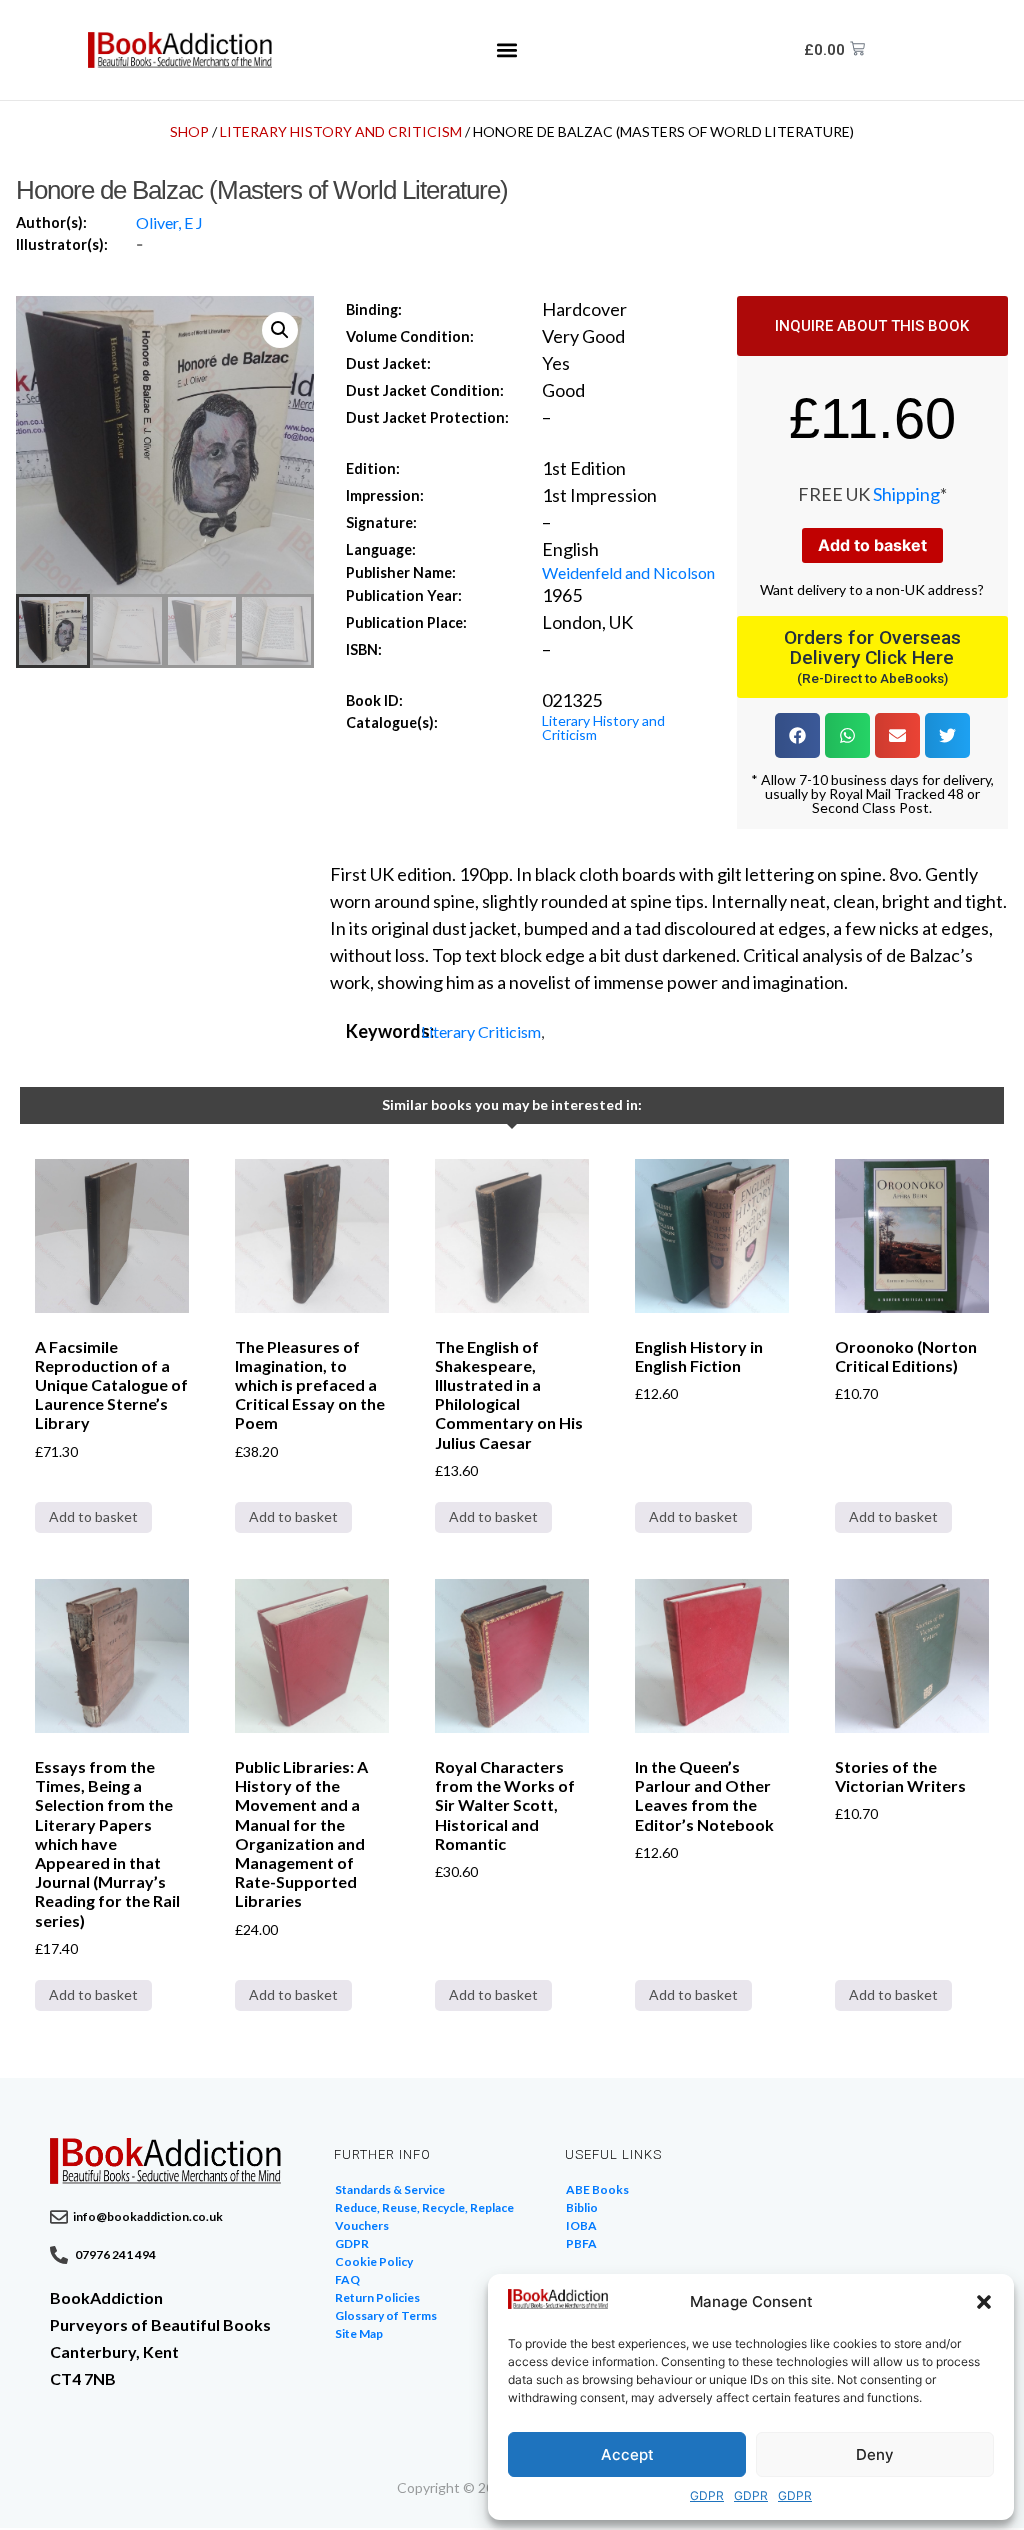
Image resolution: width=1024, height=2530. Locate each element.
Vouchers (362, 2225)
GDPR (707, 2495)
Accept (627, 2454)
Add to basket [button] (93, 1516)
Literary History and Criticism (341, 131)
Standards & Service (390, 2189)
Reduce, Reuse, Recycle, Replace (424, 2207)
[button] (984, 2302)
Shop (189, 131)
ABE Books (597, 2189)
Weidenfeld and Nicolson (628, 572)
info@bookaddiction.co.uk (148, 2216)
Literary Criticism (481, 1031)
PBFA (581, 2243)
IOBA (581, 2225)
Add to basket (872, 545)
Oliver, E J (169, 222)
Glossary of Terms (386, 2315)
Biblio (582, 2207)
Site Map (359, 2333)
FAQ (347, 2279)
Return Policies (377, 2297)
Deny (875, 2454)
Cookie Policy (374, 2261)
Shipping (906, 494)
